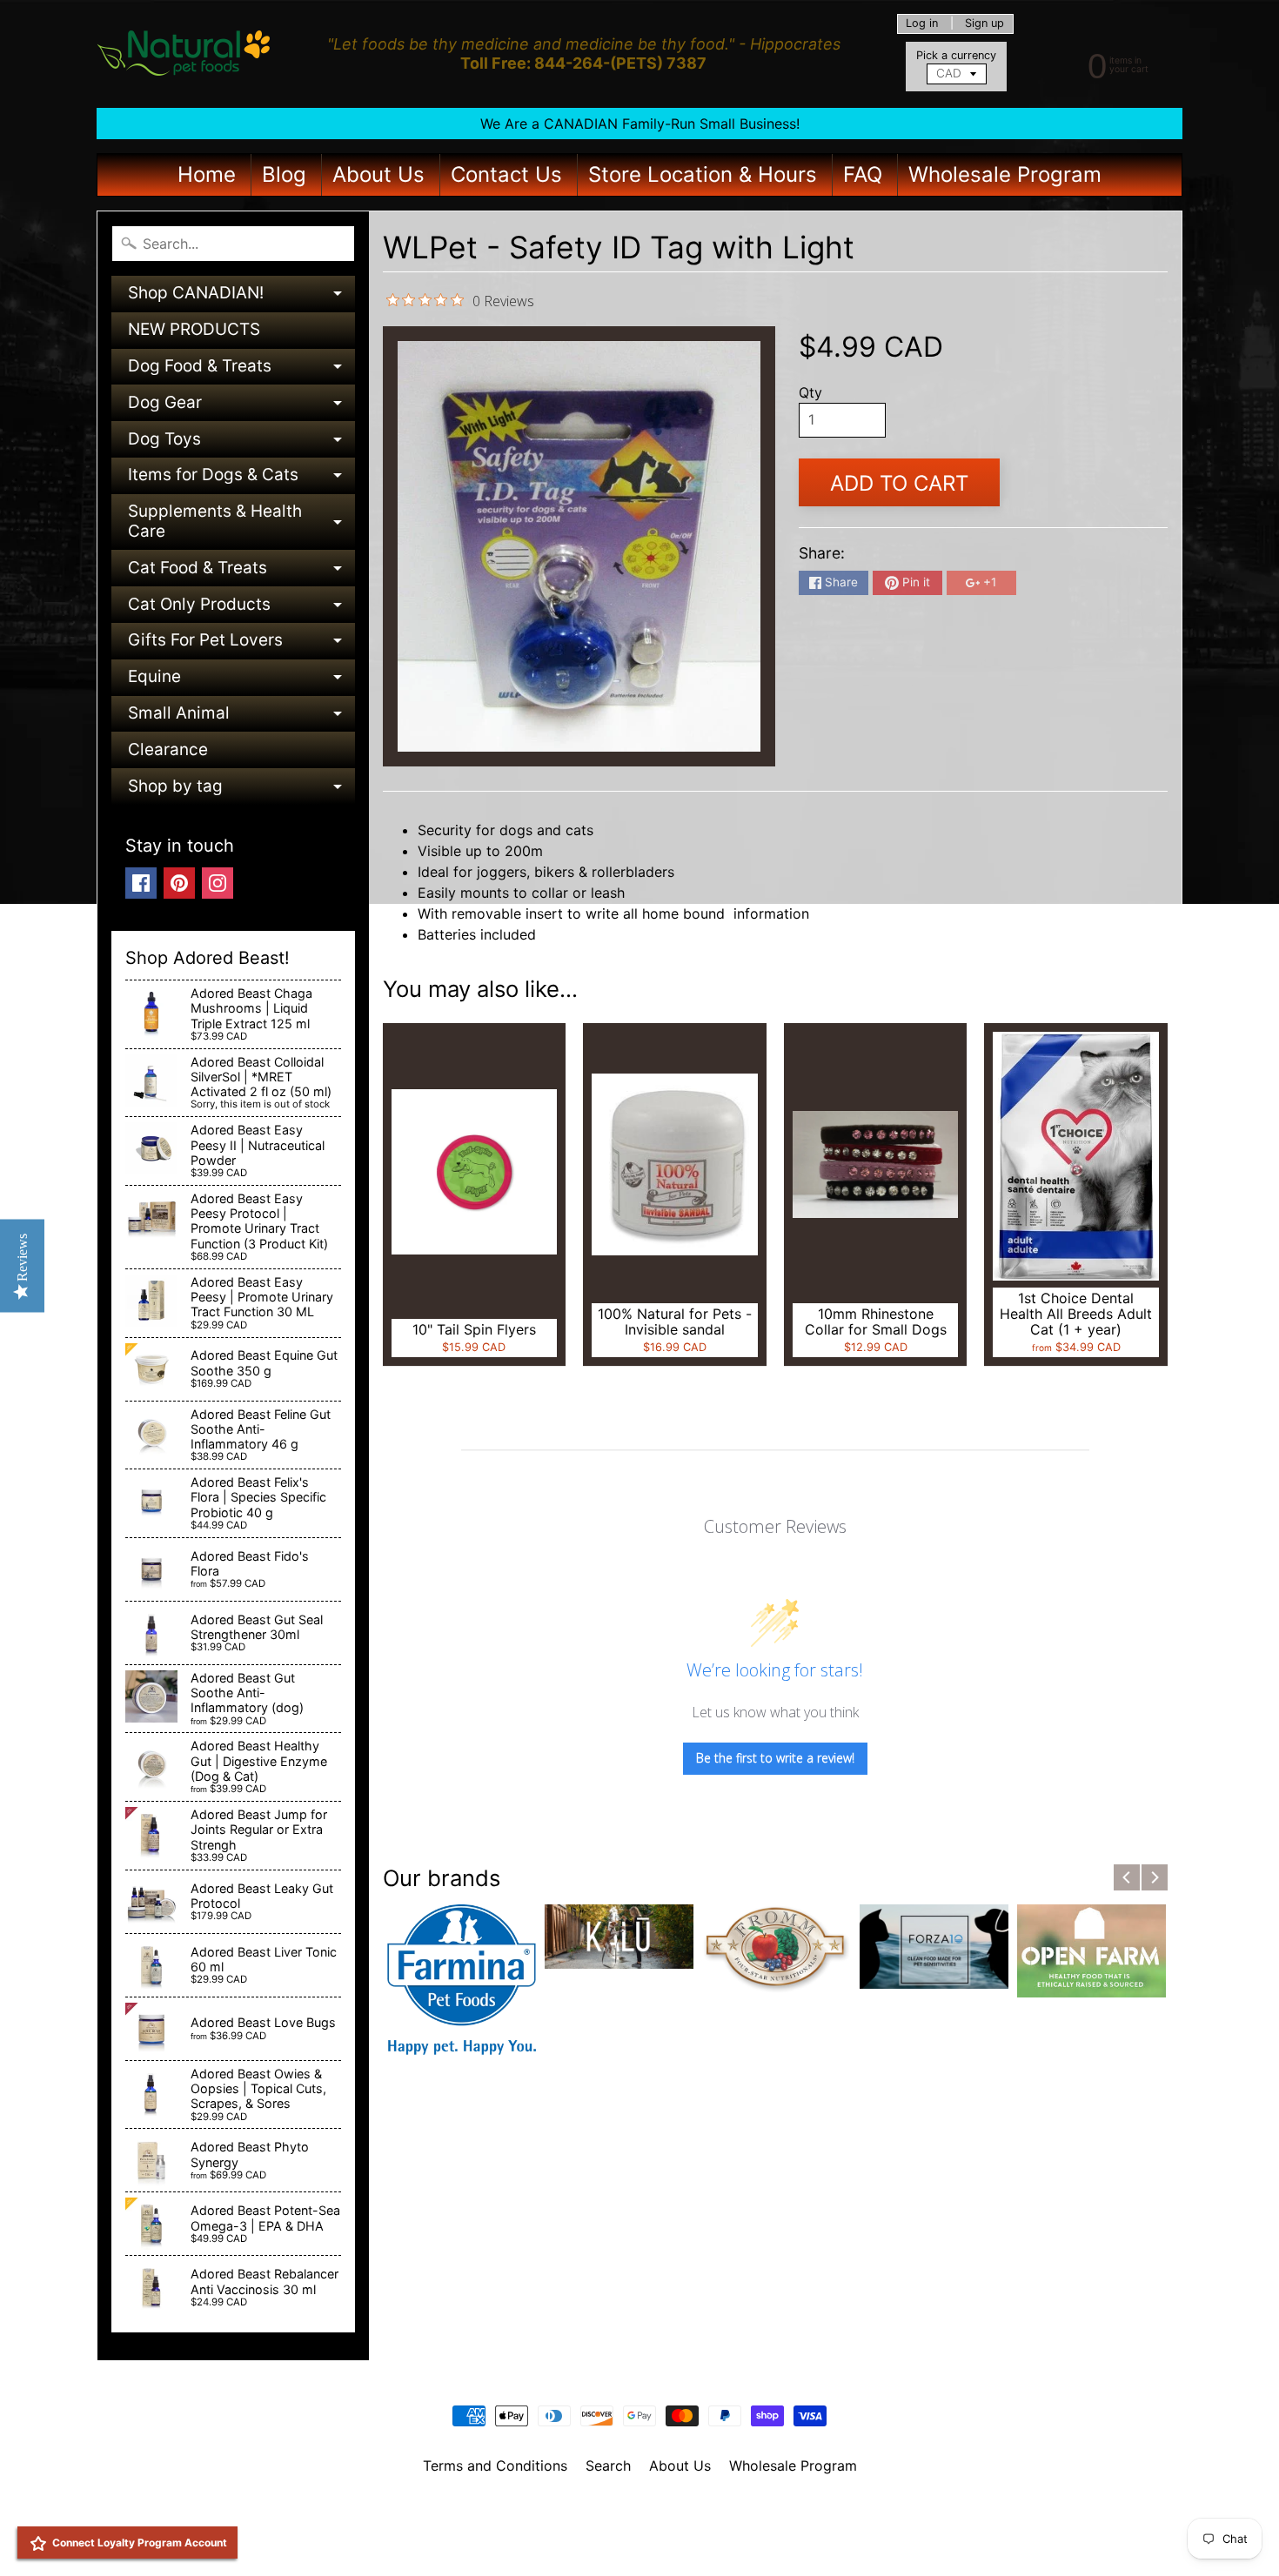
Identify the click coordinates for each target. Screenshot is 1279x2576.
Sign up (984, 24)
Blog (284, 174)
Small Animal (241, 717)
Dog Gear (241, 407)
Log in (922, 24)
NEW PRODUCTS (194, 329)
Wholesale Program (1005, 174)
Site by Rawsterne (640, 2526)
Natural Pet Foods (633, 2511)
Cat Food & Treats (241, 572)
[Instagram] (218, 883)
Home (207, 174)
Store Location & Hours (703, 174)
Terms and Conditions (495, 2466)
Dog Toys (241, 443)
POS (575, 2540)
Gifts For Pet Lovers (241, 644)
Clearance (168, 749)
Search (608, 2466)
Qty (810, 392)
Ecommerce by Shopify (661, 2540)
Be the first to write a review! (775, 1758)
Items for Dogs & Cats (241, 479)
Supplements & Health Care (241, 522)
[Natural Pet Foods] (184, 54)
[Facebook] (141, 883)
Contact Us (506, 174)
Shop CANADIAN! (241, 297)
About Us (378, 174)
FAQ (863, 174)
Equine (241, 681)
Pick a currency (956, 55)
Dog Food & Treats (241, 370)
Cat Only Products (241, 609)
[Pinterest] (179, 883)
